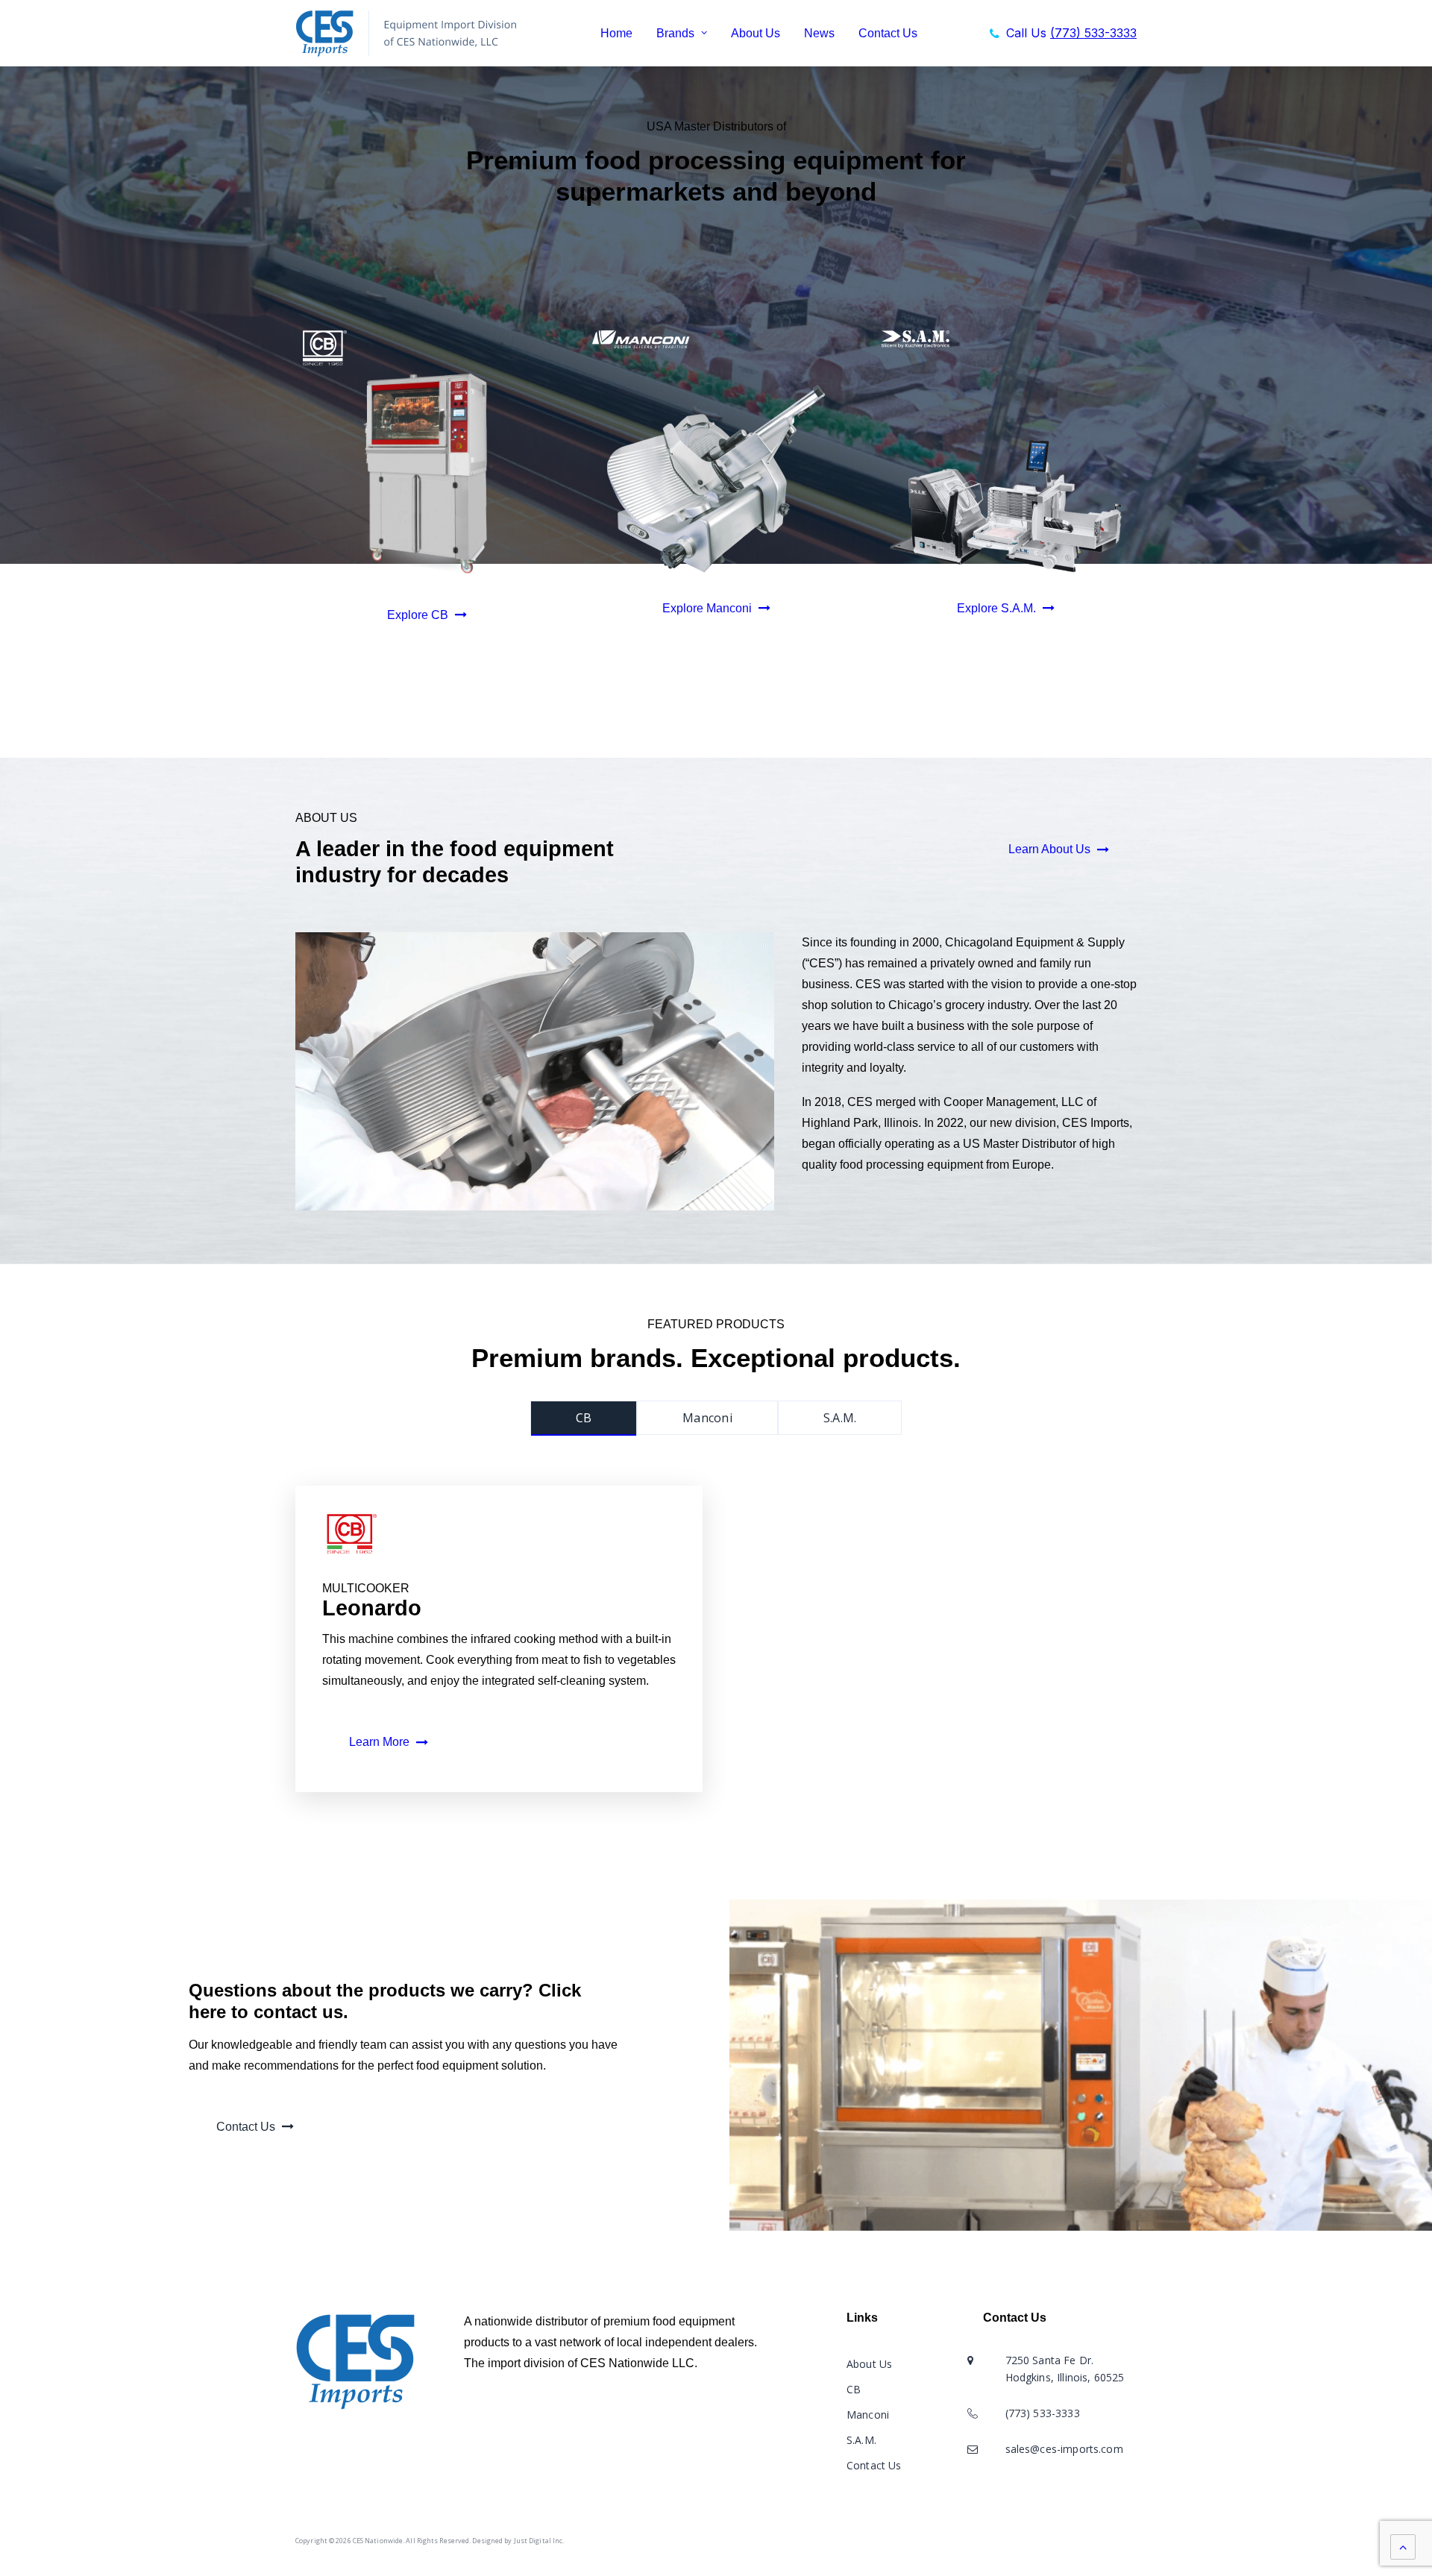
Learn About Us (1049, 849)
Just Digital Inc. (539, 2541)
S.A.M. (861, 2440)
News (819, 33)
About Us (756, 33)
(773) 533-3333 (1043, 2413)
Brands (675, 33)
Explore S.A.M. (996, 608)
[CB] (427, 472)
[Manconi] (716, 479)
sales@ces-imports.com (1064, 2449)
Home (616, 33)
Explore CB (418, 615)
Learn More (379, 1742)
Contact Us (888, 33)
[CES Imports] (412, 33)
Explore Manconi (707, 608)
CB (854, 2389)
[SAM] (1005, 506)
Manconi (868, 2415)
